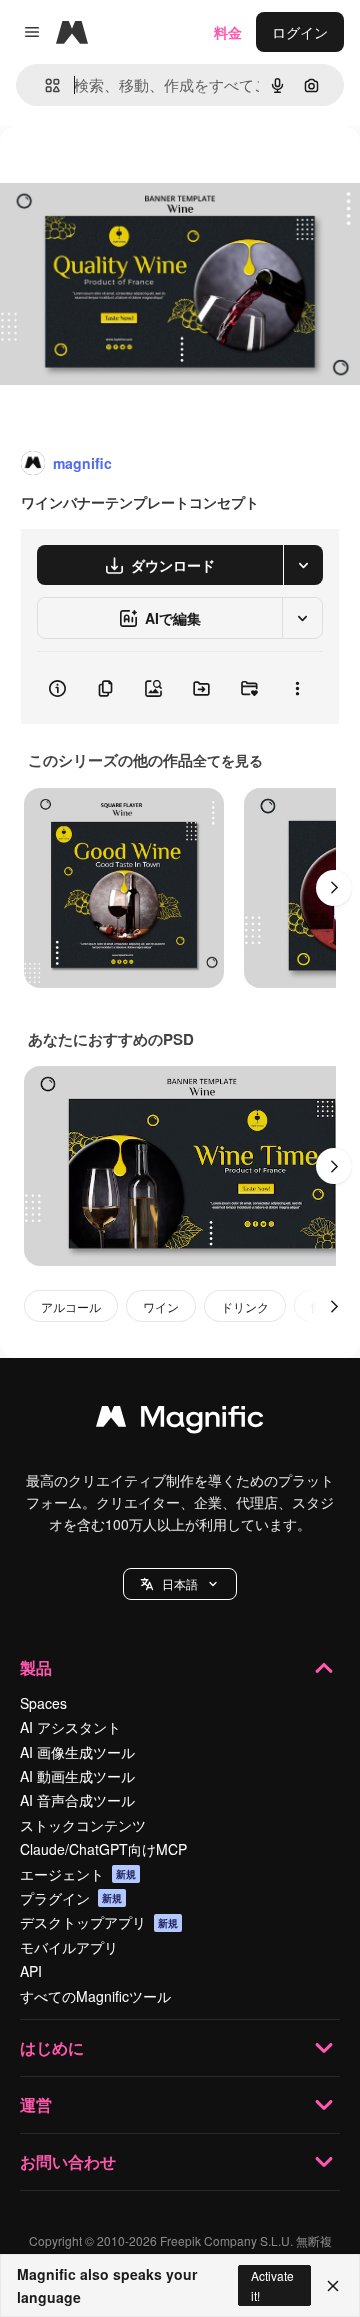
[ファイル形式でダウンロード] (303, 565)
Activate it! (272, 2285)
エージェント (78, 1874)
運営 (36, 2104)
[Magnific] (180, 1421)
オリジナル (137, 171)
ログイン (300, 32)
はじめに (52, 2047)
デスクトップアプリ (99, 1922)
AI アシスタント (70, 1727)
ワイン (161, 1306)
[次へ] (334, 888)
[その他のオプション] (297, 688)
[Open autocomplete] (44, 85)
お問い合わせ (68, 2161)
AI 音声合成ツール (77, 1800)
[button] (180, 1584)
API (31, 1971)
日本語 (180, 1583)
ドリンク (245, 1306)
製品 (36, 1667)
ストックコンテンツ (83, 1825)
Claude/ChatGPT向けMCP (103, 1849)
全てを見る (228, 760)
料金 (228, 32)
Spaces (43, 1703)
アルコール (71, 1306)
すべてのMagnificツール (95, 1996)
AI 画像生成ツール (77, 1752)
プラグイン (71, 1898)
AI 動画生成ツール (77, 1776)
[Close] (333, 2286)
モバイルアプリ (69, 1947)
